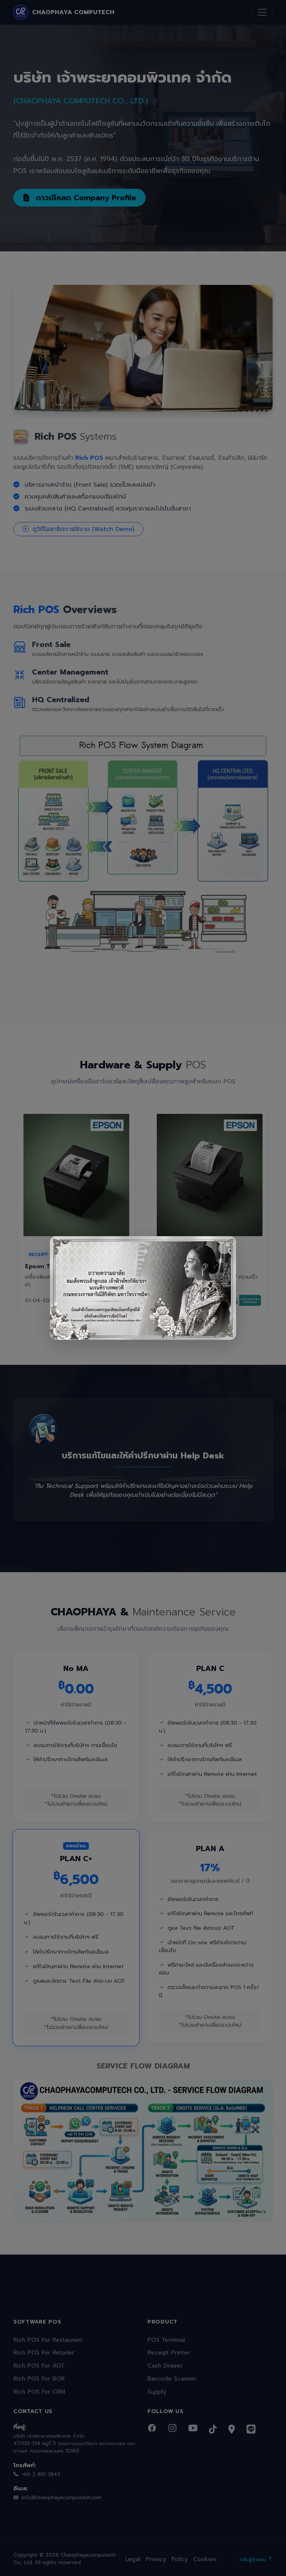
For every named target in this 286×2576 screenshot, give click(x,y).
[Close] (224, 1248)
